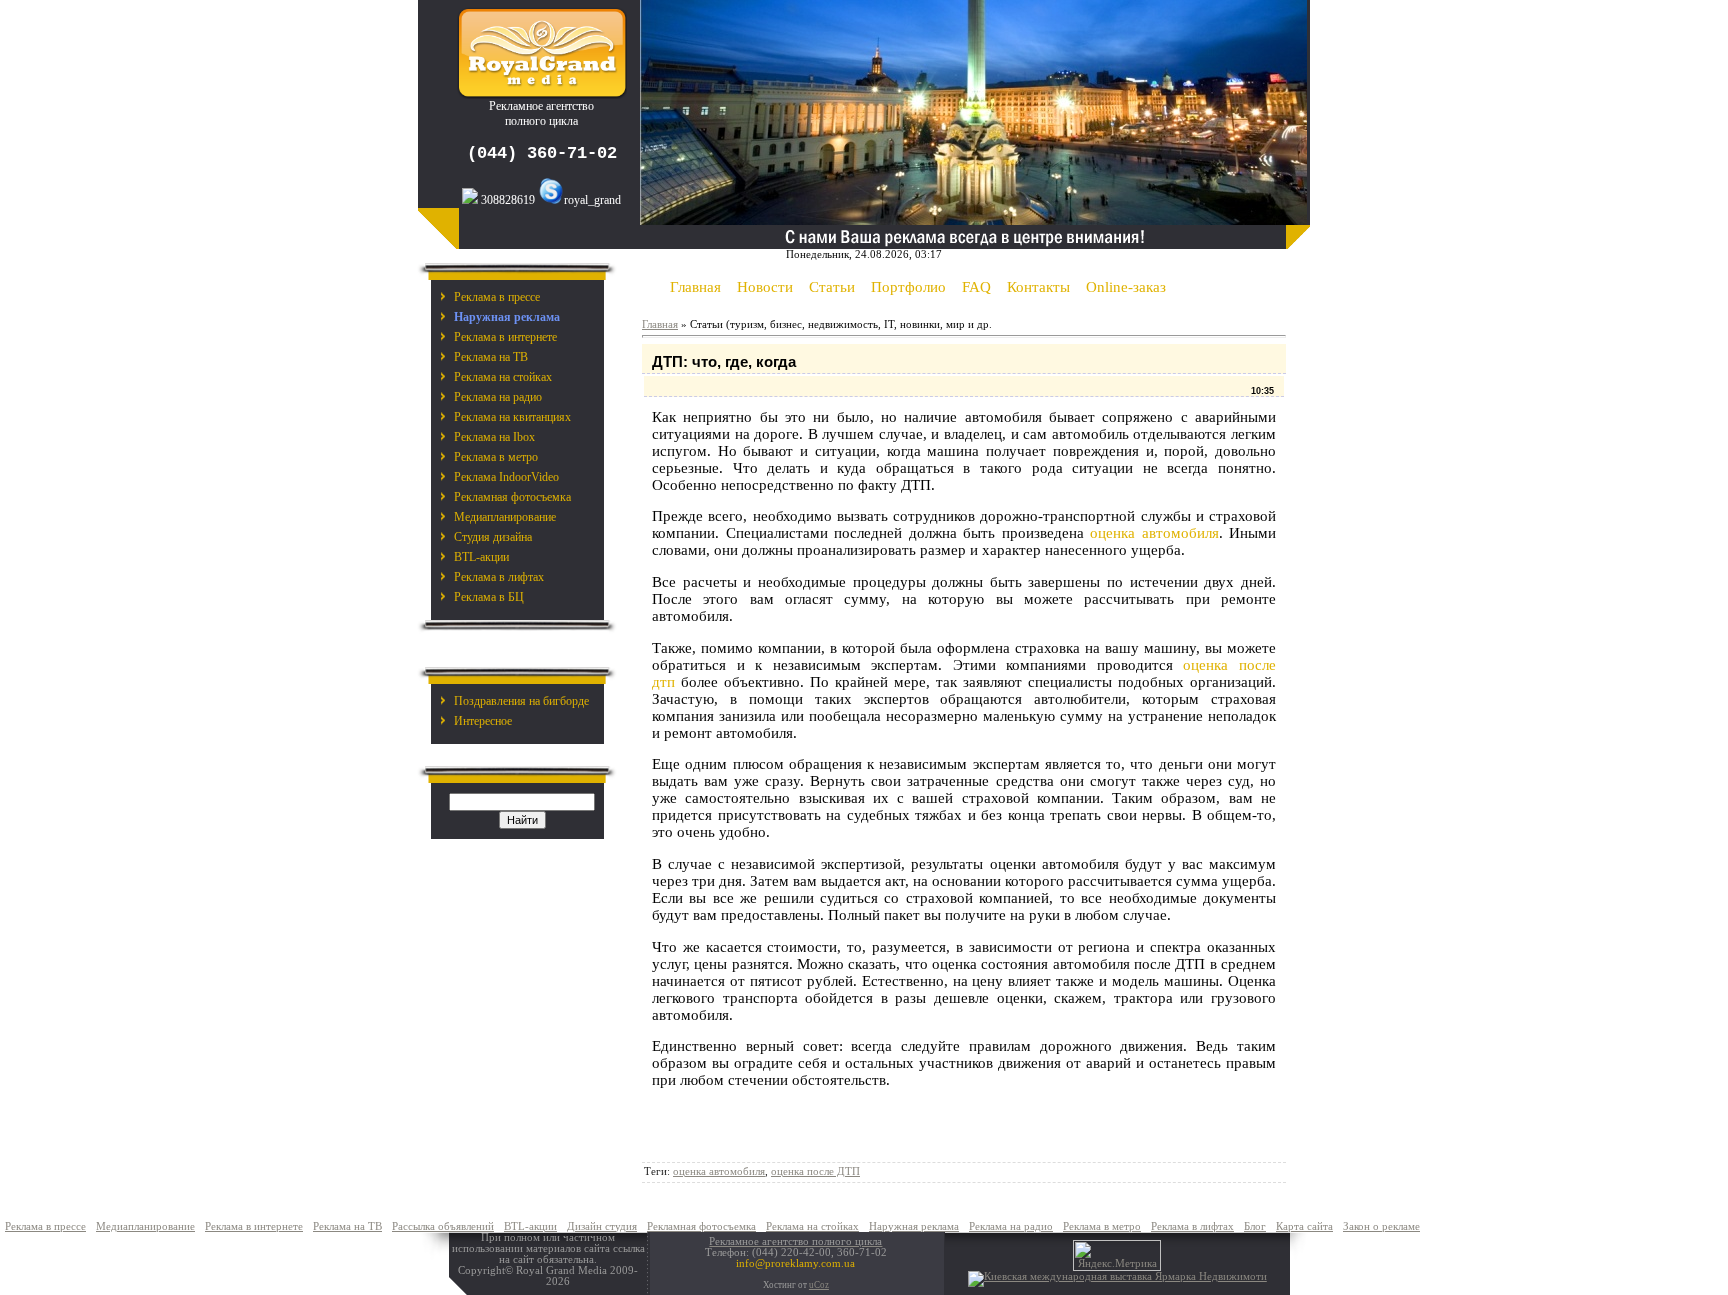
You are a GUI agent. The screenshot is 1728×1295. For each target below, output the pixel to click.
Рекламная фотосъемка (512, 497)
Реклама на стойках (503, 377)
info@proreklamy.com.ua (795, 1263)
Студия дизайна (493, 537)
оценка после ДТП (815, 1171)
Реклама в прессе (497, 297)
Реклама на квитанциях (512, 417)
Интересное (483, 721)
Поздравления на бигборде (521, 701)
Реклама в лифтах (499, 577)
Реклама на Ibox (494, 437)
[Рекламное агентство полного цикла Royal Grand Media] (542, 95)
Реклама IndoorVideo (506, 477)
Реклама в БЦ (489, 597)
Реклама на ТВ (491, 357)
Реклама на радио (498, 397)
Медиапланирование (505, 517)
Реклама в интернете (505, 337)
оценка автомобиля (1154, 533)
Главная (660, 324)
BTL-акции (481, 557)
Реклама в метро (496, 457)
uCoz (819, 1285)
